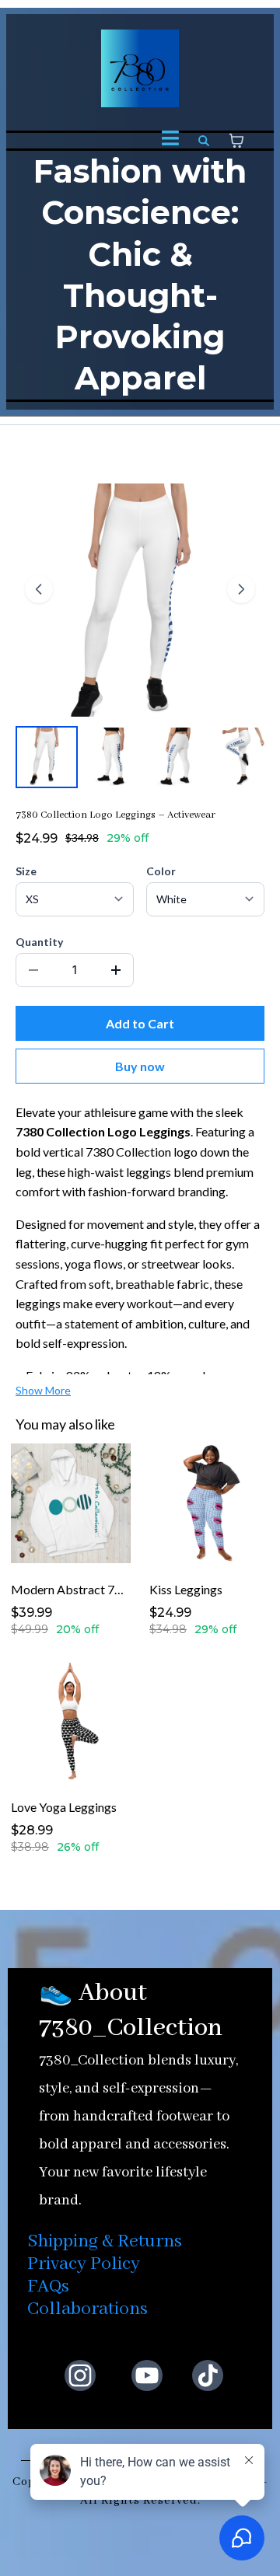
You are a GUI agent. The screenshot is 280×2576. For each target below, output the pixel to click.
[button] (170, 140)
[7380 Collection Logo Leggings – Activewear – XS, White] (47, 757)
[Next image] (241, 589)
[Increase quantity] (116, 970)
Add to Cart (140, 1023)
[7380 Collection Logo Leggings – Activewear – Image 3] (177, 757)
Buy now (140, 1066)
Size (26, 871)
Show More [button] (43, 1390)
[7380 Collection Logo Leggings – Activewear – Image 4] (243, 757)
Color (161, 871)
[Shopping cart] (236, 141)
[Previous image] (39, 589)
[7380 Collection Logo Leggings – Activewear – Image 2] (112, 757)
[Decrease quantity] (33, 970)
